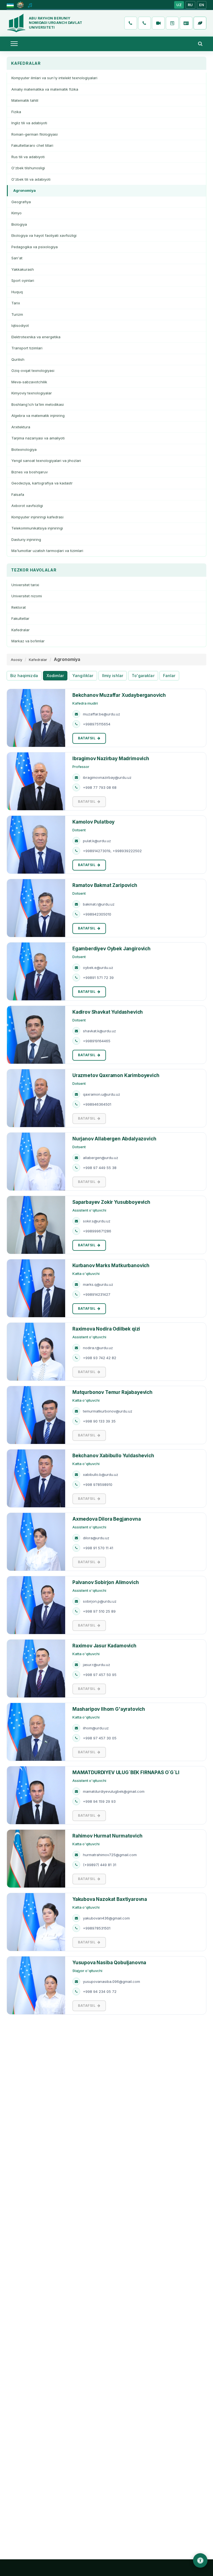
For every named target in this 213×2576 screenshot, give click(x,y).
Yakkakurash (23, 269)
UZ (179, 5)
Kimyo (17, 213)
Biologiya (19, 224)
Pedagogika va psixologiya (35, 247)
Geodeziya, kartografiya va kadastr (42, 483)
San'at (17, 258)
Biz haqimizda (24, 676)
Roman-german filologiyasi (35, 134)
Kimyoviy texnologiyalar (32, 393)
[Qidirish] (200, 44)
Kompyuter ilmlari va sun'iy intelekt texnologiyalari (54, 78)
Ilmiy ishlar (113, 676)
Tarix (16, 303)
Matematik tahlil (25, 100)
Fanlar (169, 676)
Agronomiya (25, 190)
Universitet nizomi (27, 596)
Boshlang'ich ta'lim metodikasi (38, 404)
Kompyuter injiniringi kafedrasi (37, 517)
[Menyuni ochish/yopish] (14, 44)
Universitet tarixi (25, 585)
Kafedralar (21, 630)
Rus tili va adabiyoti (28, 157)
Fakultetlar (20, 618)
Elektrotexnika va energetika (36, 337)
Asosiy (17, 660)
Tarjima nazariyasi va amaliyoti (38, 438)
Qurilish (18, 359)
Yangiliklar (83, 676)
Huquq (17, 292)
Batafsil (87, 738)
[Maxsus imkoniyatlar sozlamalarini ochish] (200, 2560)
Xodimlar (55, 676)
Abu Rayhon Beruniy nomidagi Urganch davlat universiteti (55, 23)
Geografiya (21, 202)
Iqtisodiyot (20, 325)
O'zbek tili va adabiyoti (31, 179)
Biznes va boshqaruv (30, 472)
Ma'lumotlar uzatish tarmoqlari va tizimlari (47, 551)
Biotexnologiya (24, 449)
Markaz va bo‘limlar (28, 641)
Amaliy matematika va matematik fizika (45, 89)
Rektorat (19, 607)
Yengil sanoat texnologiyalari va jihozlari (46, 461)
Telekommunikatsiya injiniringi (37, 528)
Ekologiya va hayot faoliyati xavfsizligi (44, 235)
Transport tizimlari (27, 348)
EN (202, 5)
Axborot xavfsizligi (27, 506)
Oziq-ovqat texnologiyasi (33, 371)
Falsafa (18, 494)
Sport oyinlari (23, 280)
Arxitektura (21, 427)
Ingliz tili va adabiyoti (29, 123)
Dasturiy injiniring (26, 539)
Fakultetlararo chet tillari (32, 145)
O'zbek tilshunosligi (28, 168)
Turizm (17, 314)
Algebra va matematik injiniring (38, 416)
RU (190, 5)
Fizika (16, 112)
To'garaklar (143, 676)
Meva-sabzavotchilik (29, 382)
